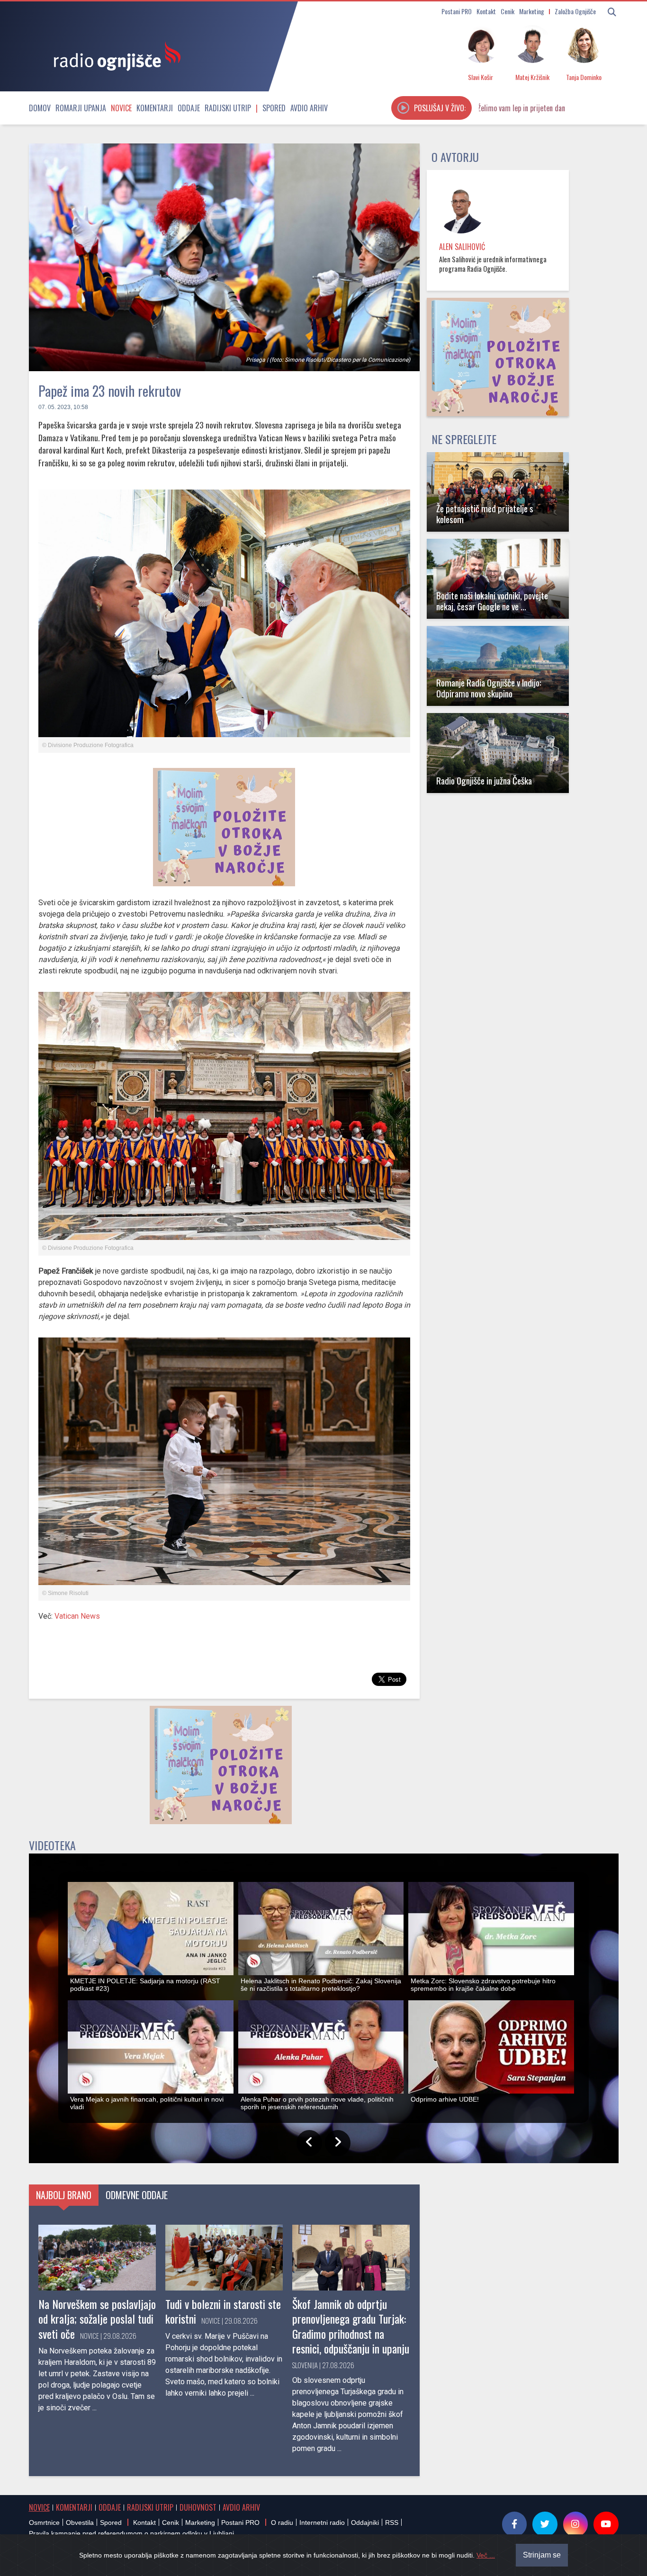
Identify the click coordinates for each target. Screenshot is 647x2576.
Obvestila (80, 2523)
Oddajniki (365, 2523)
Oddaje (189, 108)
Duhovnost (198, 2507)
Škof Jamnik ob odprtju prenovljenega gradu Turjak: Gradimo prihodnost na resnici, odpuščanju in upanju (351, 2326)
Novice (121, 108)
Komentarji (155, 108)
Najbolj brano (64, 2195)
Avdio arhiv (309, 108)
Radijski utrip (228, 108)
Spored (274, 108)
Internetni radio (322, 2523)
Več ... (486, 2555)
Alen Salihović (462, 247)
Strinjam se (542, 2555)
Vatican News (77, 1616)
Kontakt (486, 11)
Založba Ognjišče (575, 11)
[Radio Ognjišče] (114, 56)
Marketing (532, 11)
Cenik (508, 11)
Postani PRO (457, 11)
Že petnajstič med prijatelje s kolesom (485, 514)
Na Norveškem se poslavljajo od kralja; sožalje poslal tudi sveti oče (97, 2318)
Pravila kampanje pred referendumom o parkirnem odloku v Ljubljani (131, 2533)
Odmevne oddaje (137, 2195)
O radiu (282, 2523)
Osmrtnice (44, 2523)
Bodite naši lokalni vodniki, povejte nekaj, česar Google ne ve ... (492, 601)
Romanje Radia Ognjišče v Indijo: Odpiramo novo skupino (489, 688)
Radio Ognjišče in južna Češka (484, 780)
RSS (392, 2523)
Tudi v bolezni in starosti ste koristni (223, 2311)
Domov (40, 108)
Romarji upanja (81, 108)
